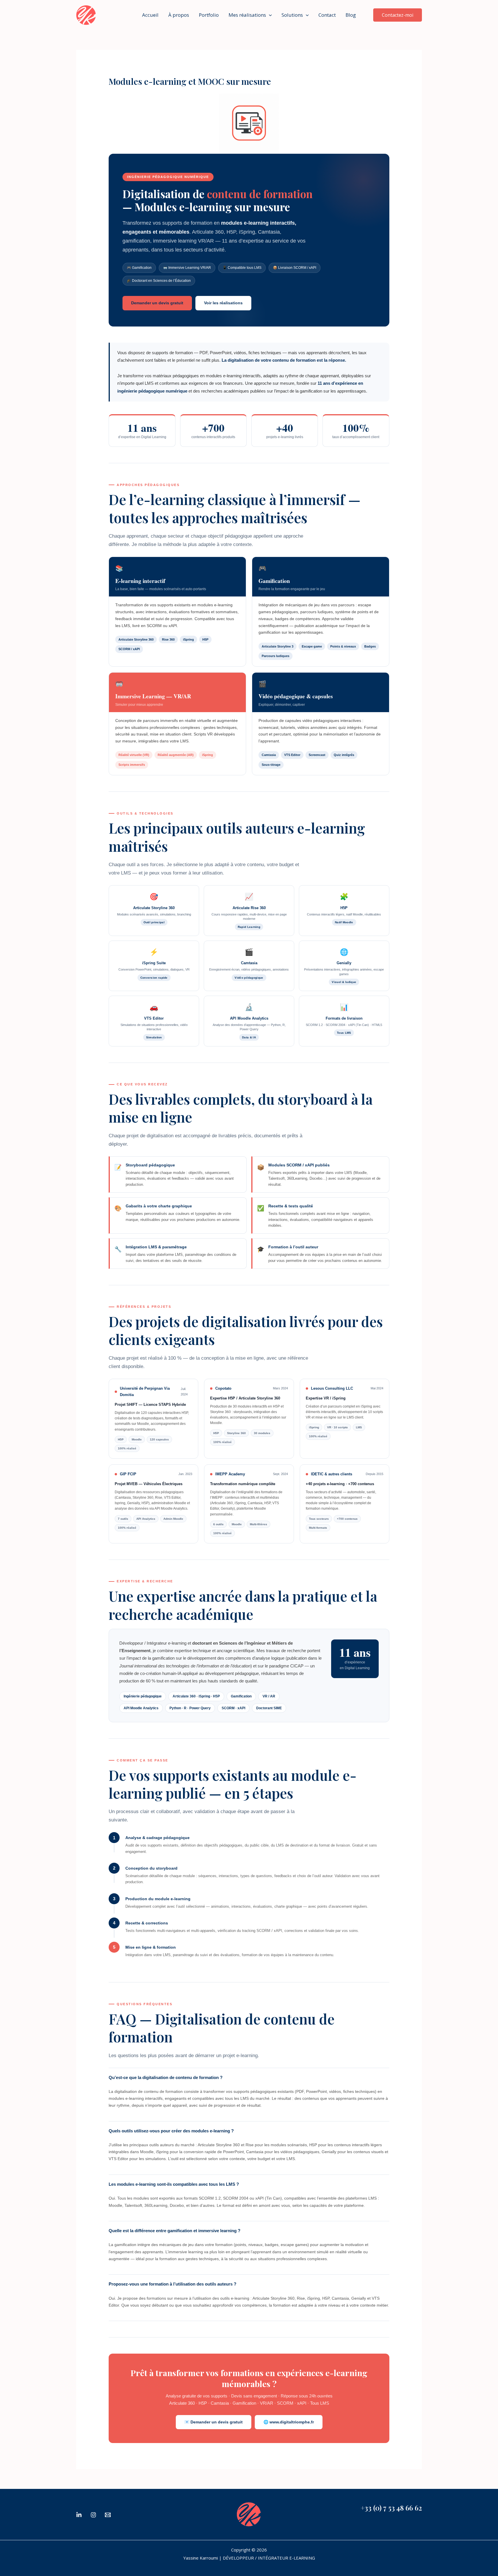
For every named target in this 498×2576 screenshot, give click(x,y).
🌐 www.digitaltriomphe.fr (289, 2422)
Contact (327, 15)
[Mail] (108, 2515)
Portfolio (209, 15)
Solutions (292, 15)
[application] (269, 15)
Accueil (150, 15)
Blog (351, 15)
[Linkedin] (79, 2515)
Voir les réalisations (223, 303)
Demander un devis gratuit (157, 303)
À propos (179, 15)
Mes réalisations (247, 15)
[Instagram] (93, 2515)
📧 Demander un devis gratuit (214, 2422)
